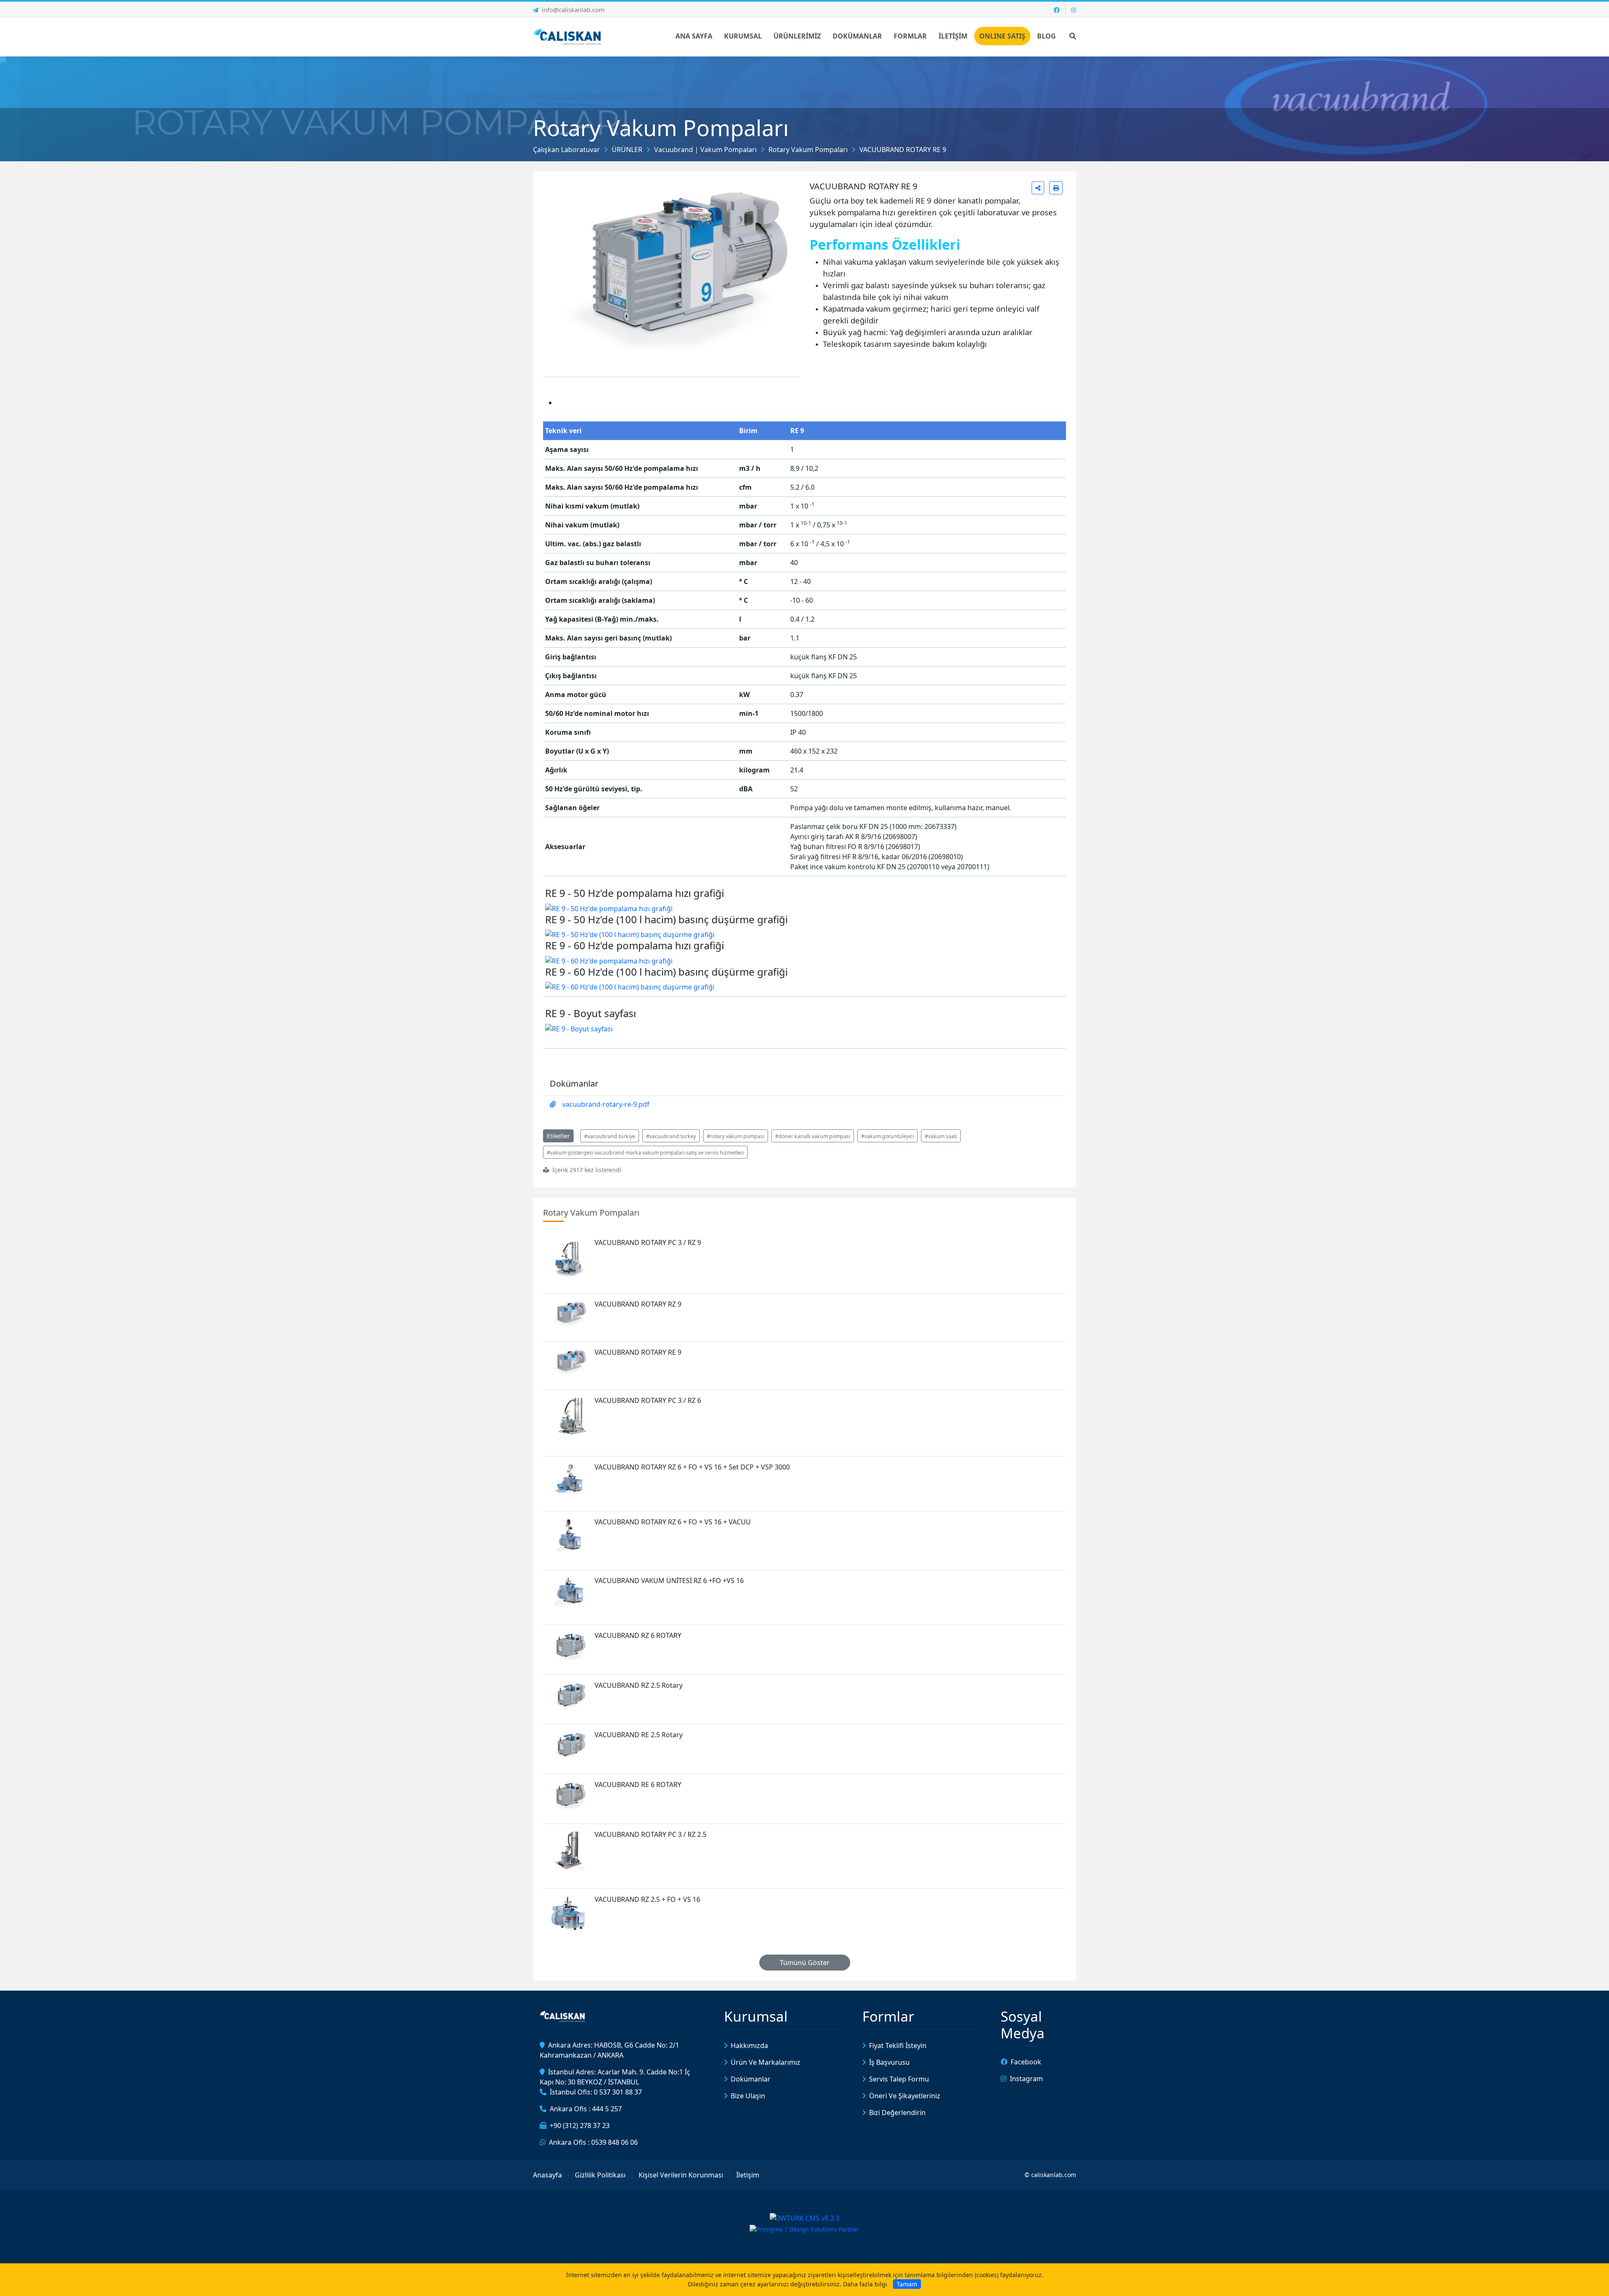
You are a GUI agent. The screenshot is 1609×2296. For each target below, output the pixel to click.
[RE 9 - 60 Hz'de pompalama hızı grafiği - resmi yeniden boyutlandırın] (609, 960)
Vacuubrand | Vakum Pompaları (705, 150)
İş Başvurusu (889, 2062)
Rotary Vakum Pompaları (808, 150)
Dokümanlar (751, 2079)
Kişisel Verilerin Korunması (681, 2175)
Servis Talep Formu (899, 2079)
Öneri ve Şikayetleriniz (905, 2096)
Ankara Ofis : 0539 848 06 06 (593, 2142)
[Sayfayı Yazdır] (1056, 188)
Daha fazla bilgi (865, 2284)
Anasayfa (547, 2175)
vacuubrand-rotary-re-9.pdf (606, 1104)
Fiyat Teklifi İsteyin (898, 2045)
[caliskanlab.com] (569, 36)
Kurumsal (756, 2016)
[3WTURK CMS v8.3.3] (804, 2218)
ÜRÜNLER (627, 150)
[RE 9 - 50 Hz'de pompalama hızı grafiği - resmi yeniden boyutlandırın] (609, 908)
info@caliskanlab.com (573, 10)
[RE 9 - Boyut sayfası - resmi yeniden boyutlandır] (579, 1028)
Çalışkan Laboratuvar (567, 150)
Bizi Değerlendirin (897, 2113)
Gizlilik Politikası (600, 2175)
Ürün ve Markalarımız (766, 2062)
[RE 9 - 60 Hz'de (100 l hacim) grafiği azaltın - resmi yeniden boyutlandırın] (630, 986)
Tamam (907, 2284)
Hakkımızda (749, 2045)
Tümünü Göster (805, 1963)
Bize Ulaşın (748, 2096)
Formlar (888, 2016)
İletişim (748, 2175)
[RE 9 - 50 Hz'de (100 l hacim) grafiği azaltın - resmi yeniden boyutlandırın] (630, 934)
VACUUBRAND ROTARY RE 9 (903, 150)
